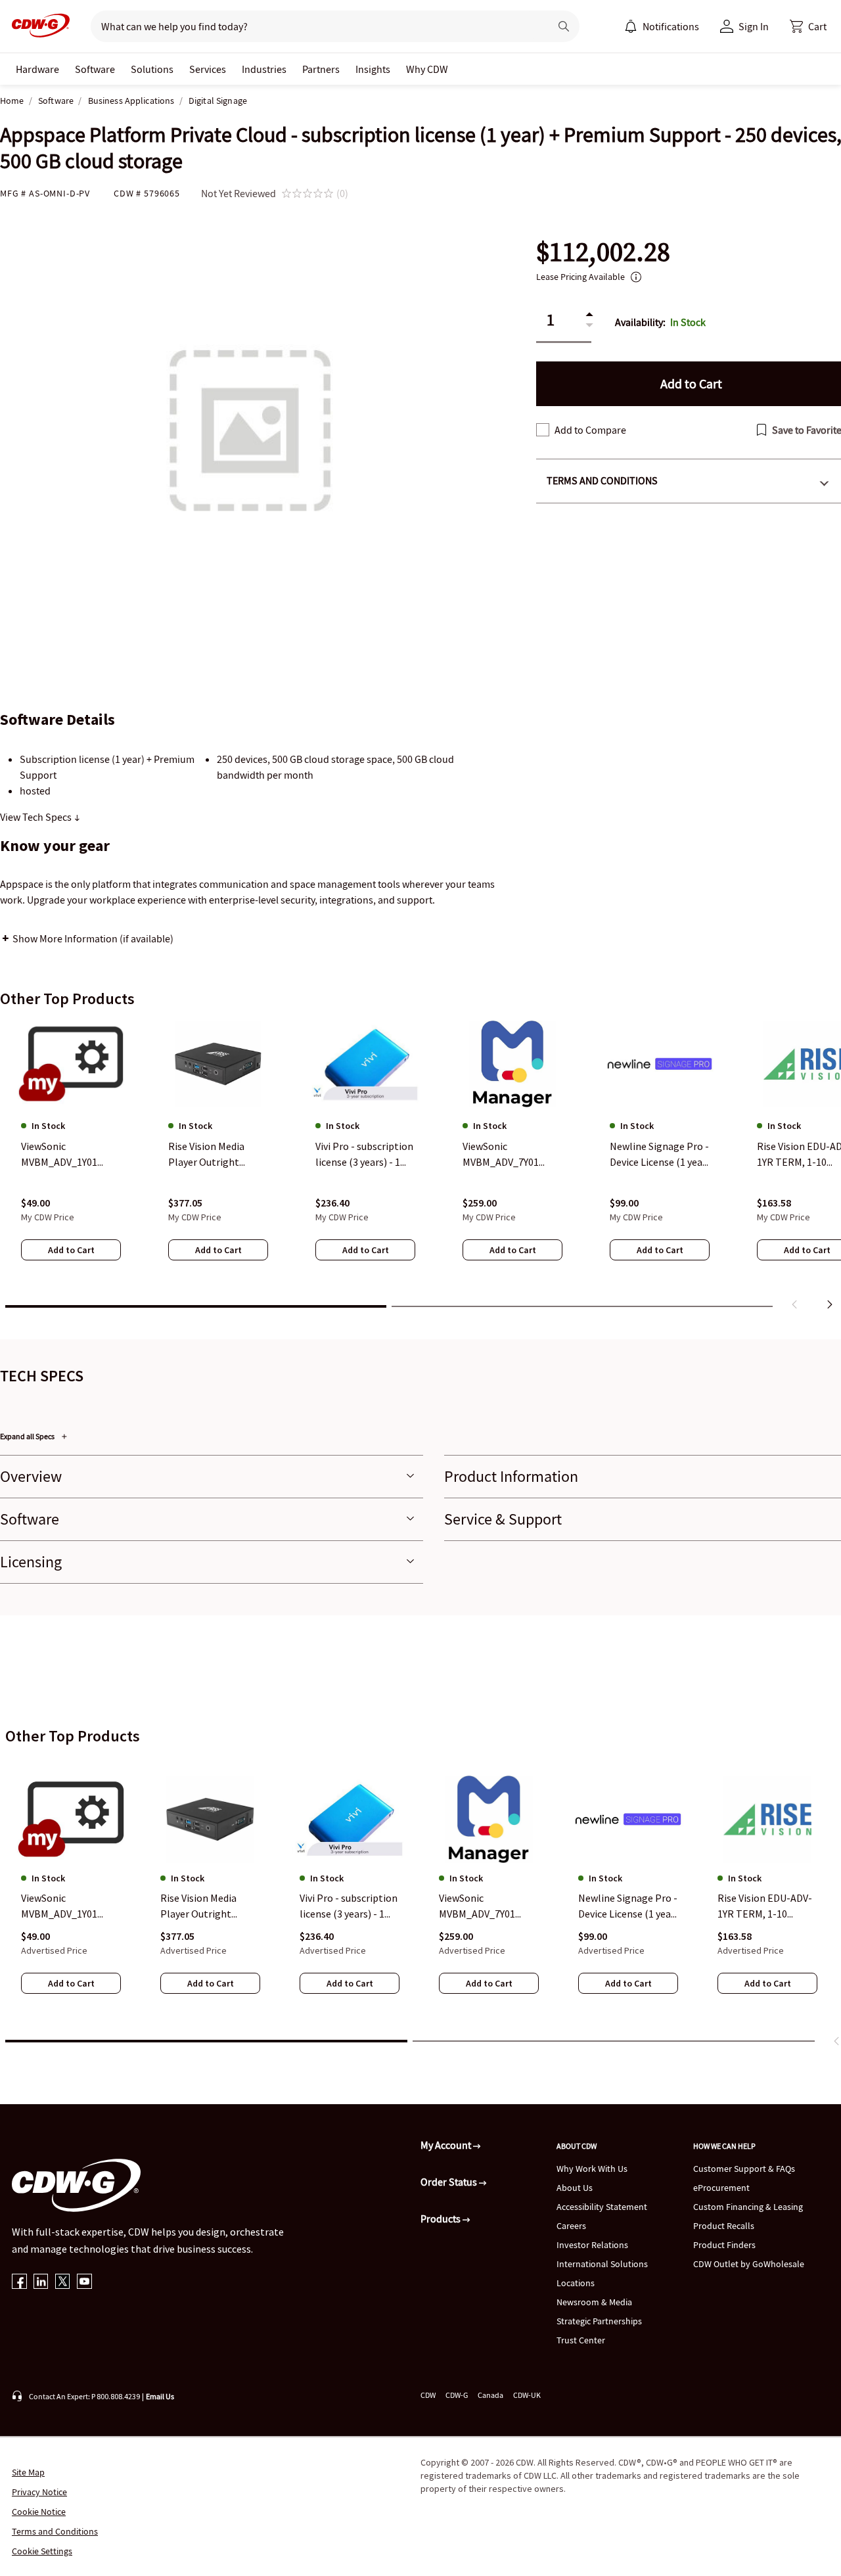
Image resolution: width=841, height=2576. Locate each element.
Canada (490, 2395)
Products (442, 2219)
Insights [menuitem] (373, 69)
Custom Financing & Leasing (748, 2207)
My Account (447, 2145)
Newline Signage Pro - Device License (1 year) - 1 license (628, 1906)
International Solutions (602, 2264)
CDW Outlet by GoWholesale (749, 2264)
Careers (571, 2226)
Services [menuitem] (208, 69)
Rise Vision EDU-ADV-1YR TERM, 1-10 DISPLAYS (765, 1906)
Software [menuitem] (95, 69)
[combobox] (315, 26)
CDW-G (457, 2395)
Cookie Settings (42, 2551)
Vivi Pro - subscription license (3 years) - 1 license (349, 1906)
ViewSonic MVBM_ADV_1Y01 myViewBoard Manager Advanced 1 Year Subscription (66, 1906)
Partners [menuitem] (321, 69)
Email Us (160, 2396)
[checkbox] (543, 430)
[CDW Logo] (37, 26)
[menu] (662, 26)
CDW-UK (527, 2395)
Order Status (450, 2182)
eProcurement (721, 2188)
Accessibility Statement (602, 2207)
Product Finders (724, 2245)
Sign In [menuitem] (754, 26)
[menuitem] (631, 26)
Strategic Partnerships (599, 2321)
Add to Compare (590, 430)
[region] (420, 1168)
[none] (37, 69)
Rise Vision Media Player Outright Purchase (198, 1906)
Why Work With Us (592, 2169)
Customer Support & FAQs (744, 2169)
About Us (575, 2188)
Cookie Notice (39, 2512)
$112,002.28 (603, 252)
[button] (808, 26)
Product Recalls (724, 2226)
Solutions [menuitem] (152, 69)
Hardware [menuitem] (37, 69)
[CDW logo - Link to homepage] (37, 26)
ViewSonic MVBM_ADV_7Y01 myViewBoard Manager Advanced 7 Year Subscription (484, 1906)
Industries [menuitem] (264, 69)
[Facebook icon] (19, 2283)
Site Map (28, 2472)
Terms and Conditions (55, 2531)
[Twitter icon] (63, 2283)
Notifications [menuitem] (671, 26)
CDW (428, 2395)
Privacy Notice (39, 2492)
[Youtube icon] (84, 2283)
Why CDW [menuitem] (427, 69)
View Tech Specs (37, 817)
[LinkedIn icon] (41, 2283)
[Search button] (564, 26)
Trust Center (581, 2340)
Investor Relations (592, 2245)
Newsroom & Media (594, 2302)
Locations (576, 2283)
